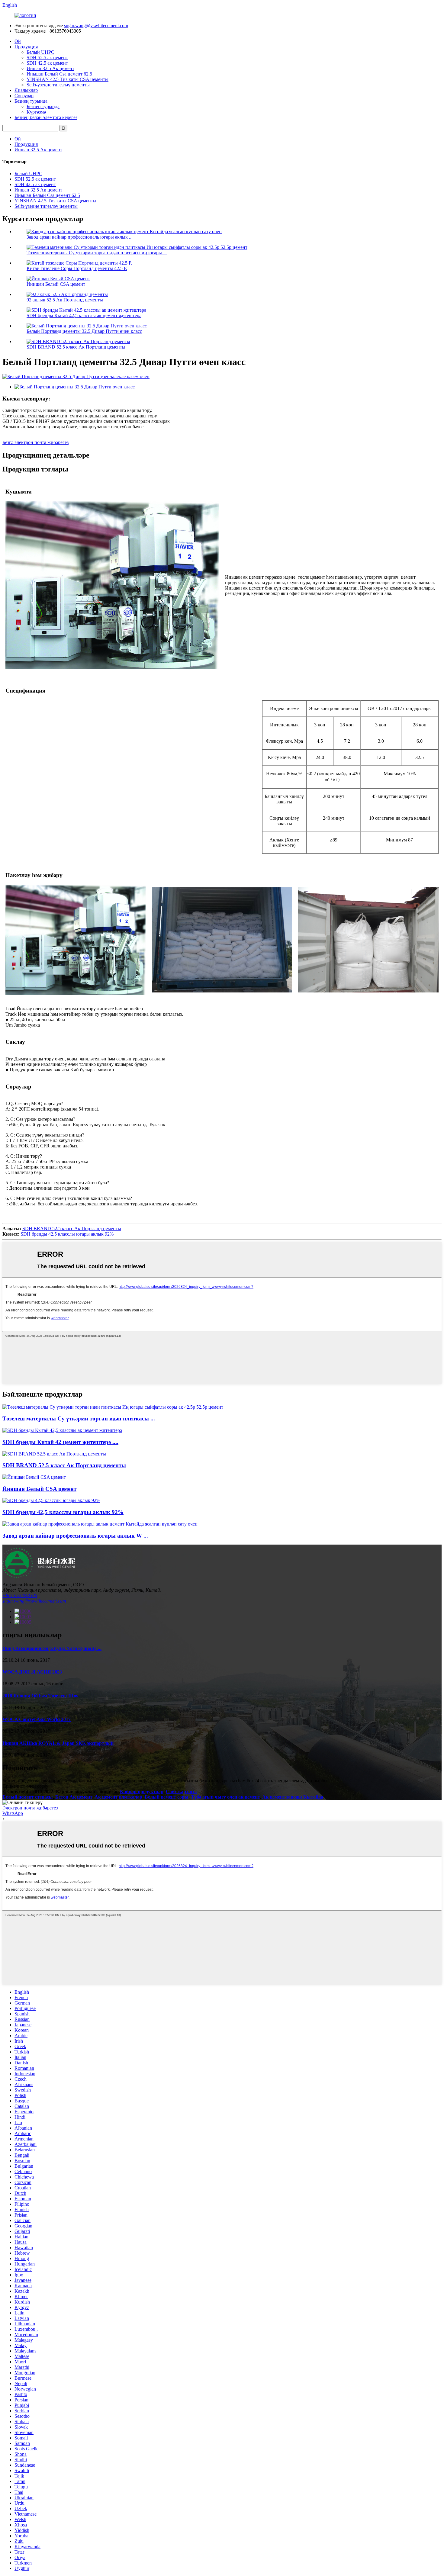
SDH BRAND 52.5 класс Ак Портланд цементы (76, 347)
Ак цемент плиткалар (118, 1797)
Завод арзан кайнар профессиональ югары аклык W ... (75, 1536)
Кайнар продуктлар (142, 1791)
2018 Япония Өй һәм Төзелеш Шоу (40, 1696)
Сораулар (24, 96)
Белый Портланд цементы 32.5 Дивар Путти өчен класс (84, 331)
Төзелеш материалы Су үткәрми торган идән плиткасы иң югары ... (97, 253)
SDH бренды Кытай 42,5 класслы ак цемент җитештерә (84, 315)
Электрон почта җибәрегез (30, 1808)
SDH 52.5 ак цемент (47, 58)
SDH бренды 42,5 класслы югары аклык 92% (67, 1234)
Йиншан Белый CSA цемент (56, 284)
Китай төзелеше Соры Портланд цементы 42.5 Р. (77, 268)
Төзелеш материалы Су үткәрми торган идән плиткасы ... (79, 1418)
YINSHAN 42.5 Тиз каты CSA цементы (68, 79)
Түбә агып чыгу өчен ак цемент (225, 1797)
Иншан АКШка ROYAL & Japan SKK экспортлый (58, 1743)
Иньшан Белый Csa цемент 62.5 (59, 74)
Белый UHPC (40, 52)
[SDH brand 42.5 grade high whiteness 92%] (51, 1500)
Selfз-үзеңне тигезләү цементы (58, 85)
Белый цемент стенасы (28, 1797)
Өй (18, 41)
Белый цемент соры (167, 1797)
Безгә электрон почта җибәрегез (35, 442)
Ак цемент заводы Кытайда (293, 1797)
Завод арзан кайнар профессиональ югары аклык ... (80, 237)
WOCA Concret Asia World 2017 (37, 1719)
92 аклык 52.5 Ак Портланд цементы (65, 300)
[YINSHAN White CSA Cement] (34, 1477)
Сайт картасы (181, 1791)
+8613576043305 (20, 1595)
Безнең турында (31, 101)
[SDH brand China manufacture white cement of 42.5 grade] (62, 1430)
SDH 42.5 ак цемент (47, 63)
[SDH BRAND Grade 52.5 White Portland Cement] (54, 1454)
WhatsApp (13, 1813)
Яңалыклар (26, 90)
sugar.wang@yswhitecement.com (96, 26)
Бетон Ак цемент (74, 1797)
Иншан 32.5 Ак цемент (50, 68)
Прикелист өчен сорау (25, 1786)
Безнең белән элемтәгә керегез (46, 117)
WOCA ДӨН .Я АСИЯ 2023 (32, 1672)
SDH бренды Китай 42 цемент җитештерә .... (60, 1442)
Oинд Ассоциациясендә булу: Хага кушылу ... (52, 1648)
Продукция (26, 47)
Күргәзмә (36, 112)
